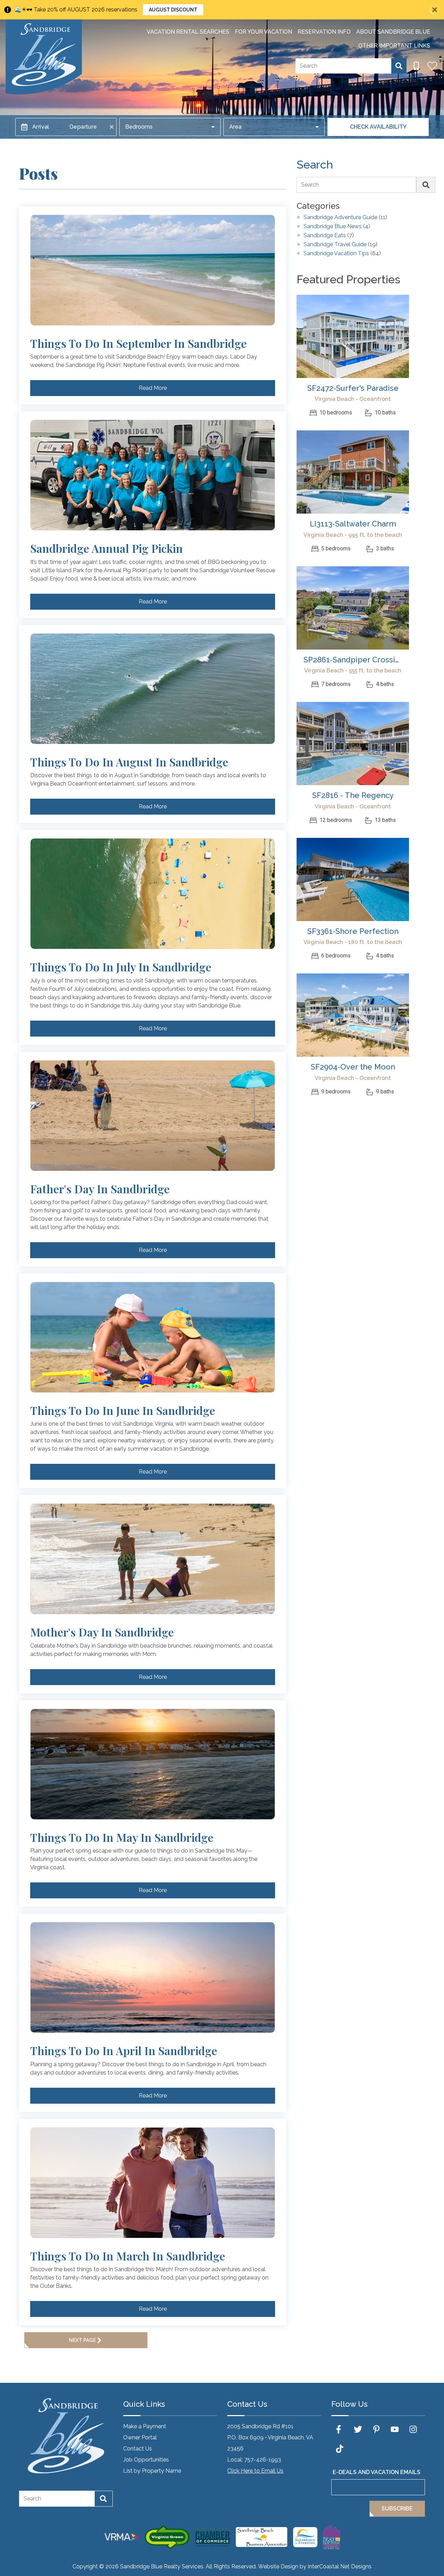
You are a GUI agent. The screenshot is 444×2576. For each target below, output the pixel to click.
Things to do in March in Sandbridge (128, 2256)
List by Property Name (152, 2471)
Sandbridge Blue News (333, 227)
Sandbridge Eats (325, 236)
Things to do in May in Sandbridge (122, 1837)
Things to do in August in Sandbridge (129, 762)
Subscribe (397, 2509)
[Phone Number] (416, 66)
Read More (153, 388)
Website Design (278, 2566)
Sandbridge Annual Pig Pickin (106, 548)
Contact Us (138, 2449)
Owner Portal (140, 2437)
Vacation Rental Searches (188, 32)
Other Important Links (394, 46)
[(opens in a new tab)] (353, 336)
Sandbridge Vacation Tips (336, 254)
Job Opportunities (146, 2460)
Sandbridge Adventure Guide (340, 218)
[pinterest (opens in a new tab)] (376, 2429)
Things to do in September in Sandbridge (138, 343)
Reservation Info (324, 32)
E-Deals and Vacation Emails (377, 2472)
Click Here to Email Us (255, 2471)
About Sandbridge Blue (393, 32)
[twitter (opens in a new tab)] (358, 2429)
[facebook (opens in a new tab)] (340, 2429)
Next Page (82, 2340)
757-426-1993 (263, 2460)
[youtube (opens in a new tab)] (395, 2429)
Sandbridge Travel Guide (335, 245)
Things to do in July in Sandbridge (121, 967)
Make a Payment (145, 2426)
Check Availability (378, 127)
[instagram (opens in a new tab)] (413, 2429)
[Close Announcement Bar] (435, 10)
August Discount (173, 10)
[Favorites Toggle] (432, 66)
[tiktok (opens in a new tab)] (340, 2449)
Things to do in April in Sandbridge (124, 2051)
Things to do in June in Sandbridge (123, 1410)
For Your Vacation (263, 32)
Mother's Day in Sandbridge (102, 1632)
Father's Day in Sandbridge (100, 1189)
